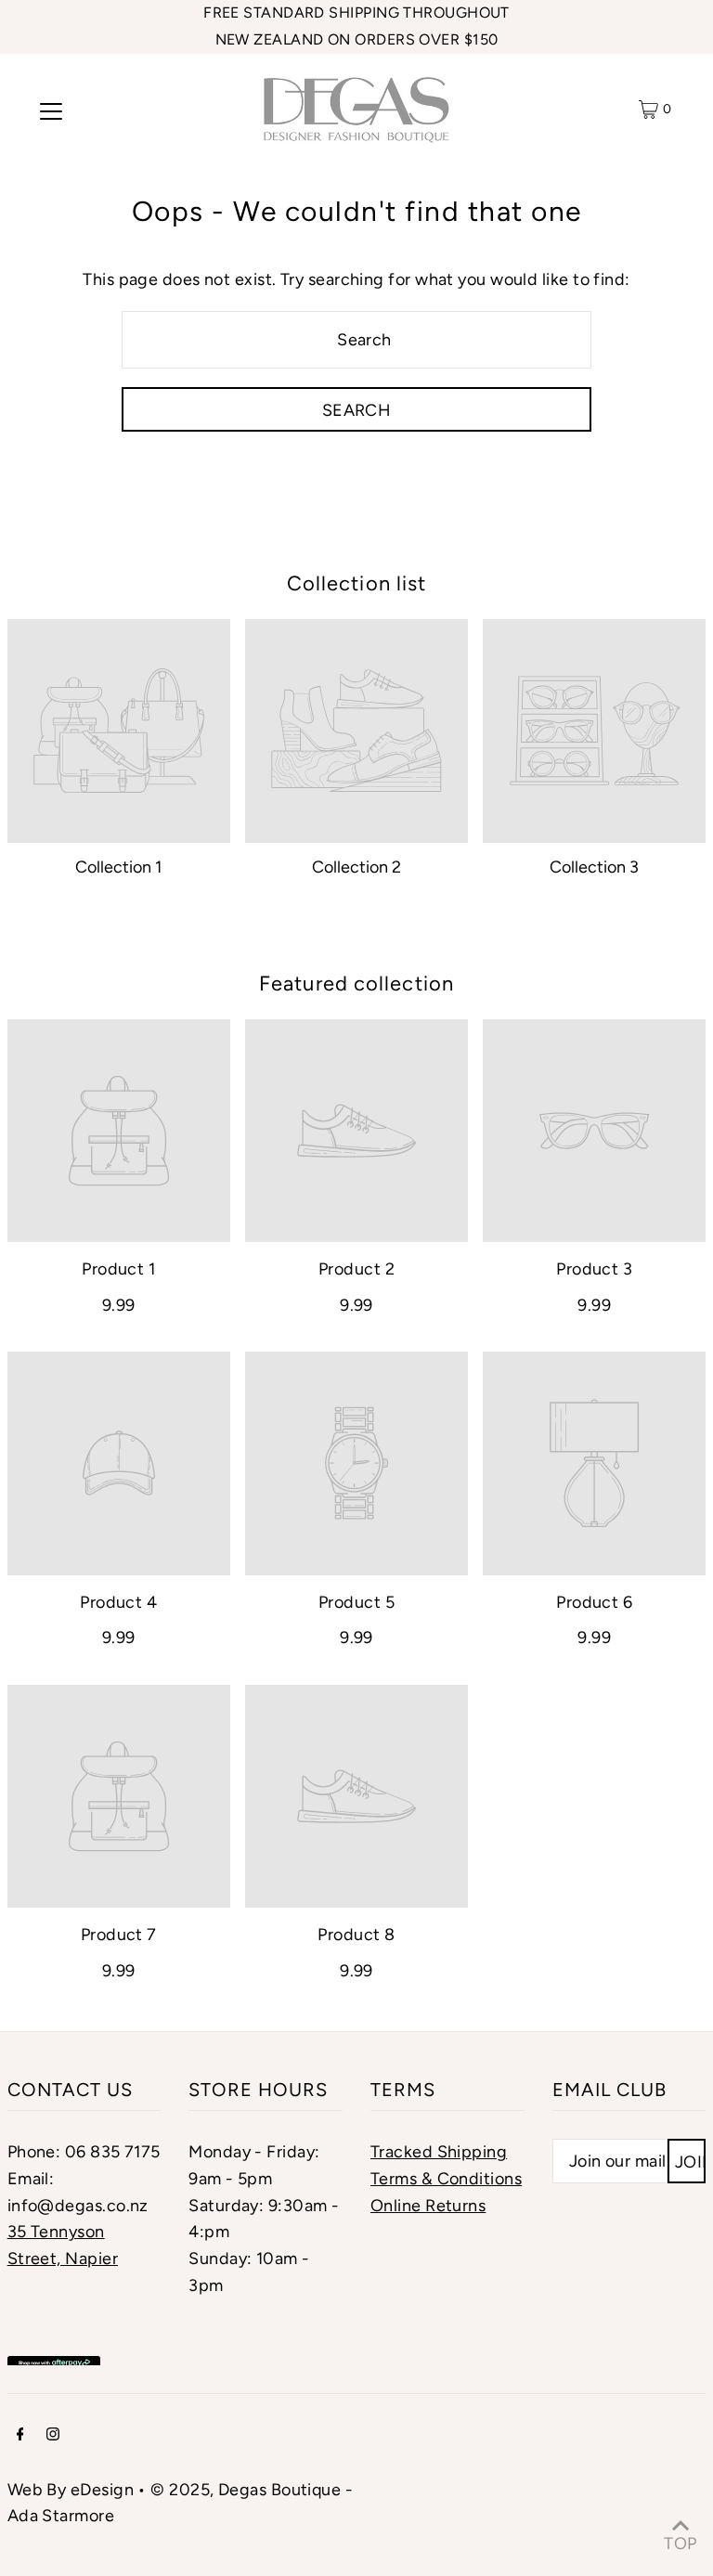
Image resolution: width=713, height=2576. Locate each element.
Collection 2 (356, 867)
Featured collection (356, 984)
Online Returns (428, 2206)
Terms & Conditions (446, 2179)
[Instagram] (53, 2435)
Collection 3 (594, 867)
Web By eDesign (71, 2490)
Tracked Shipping (439, 2152)
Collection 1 (118, 867)
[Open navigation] (51, 110)
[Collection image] (119, 731)
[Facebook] (20, 2435)
